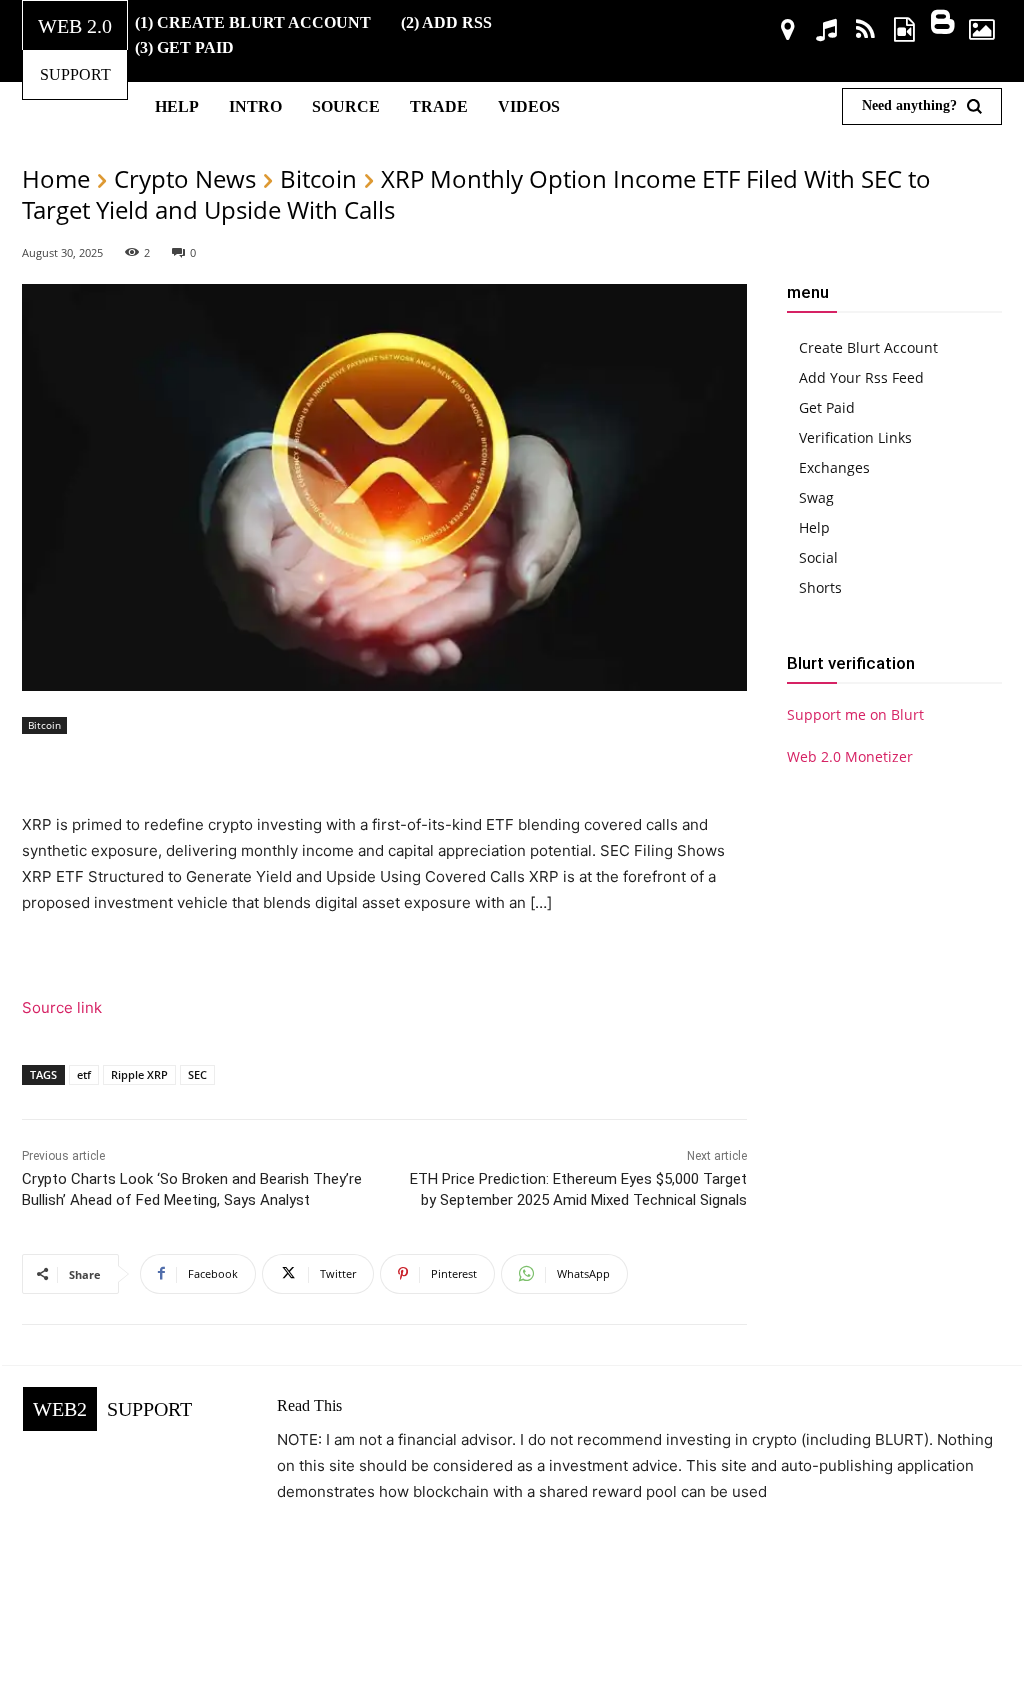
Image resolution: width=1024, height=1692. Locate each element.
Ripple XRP (139, 1074)
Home (56, 178)
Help (814, 527)
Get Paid (827, 407)
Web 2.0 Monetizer (850, 756)
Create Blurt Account (868, 347)
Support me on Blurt (855, 714)
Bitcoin (318, 178)
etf (84, 1074)
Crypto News (185, 178)
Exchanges (834, 467)
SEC (197, 1074)
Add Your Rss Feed (861, 377)
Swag (816, 497)
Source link (62, 1007)
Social (818, 557)
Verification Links (855, 437)
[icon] (788, 32)
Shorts (820, 587)
